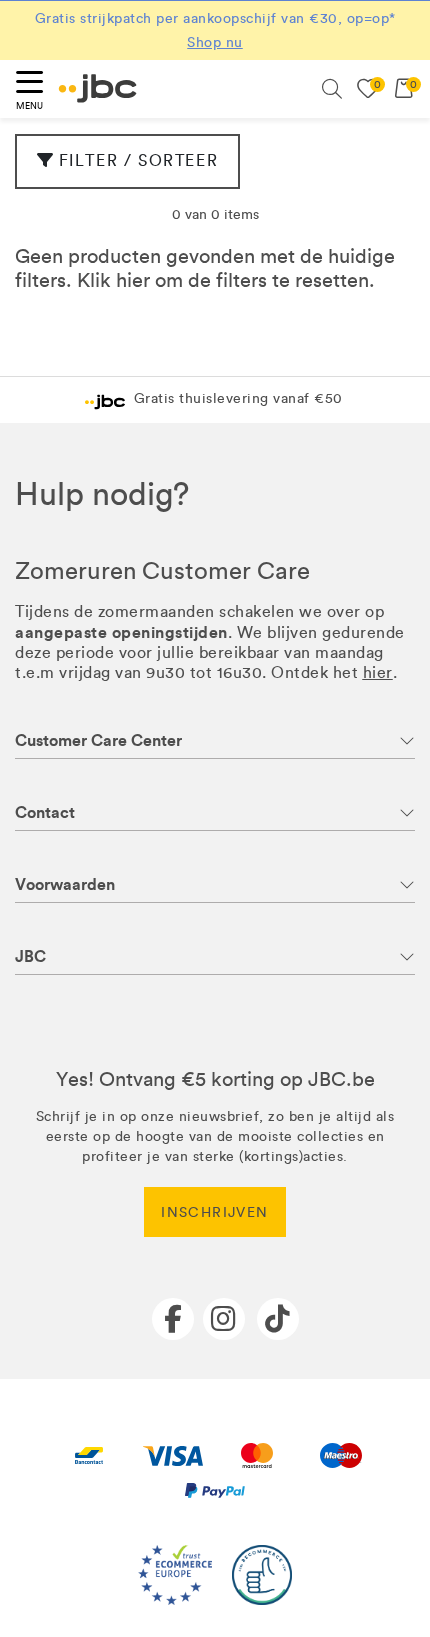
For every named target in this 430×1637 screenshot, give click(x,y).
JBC (30, 956)
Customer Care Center (98, 740)
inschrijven (214, 1212)
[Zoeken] (332, 89)
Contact (45, 812)
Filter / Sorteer (139, 160)
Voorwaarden (65, 884)
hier (133, 280)
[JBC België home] (98, 88)
